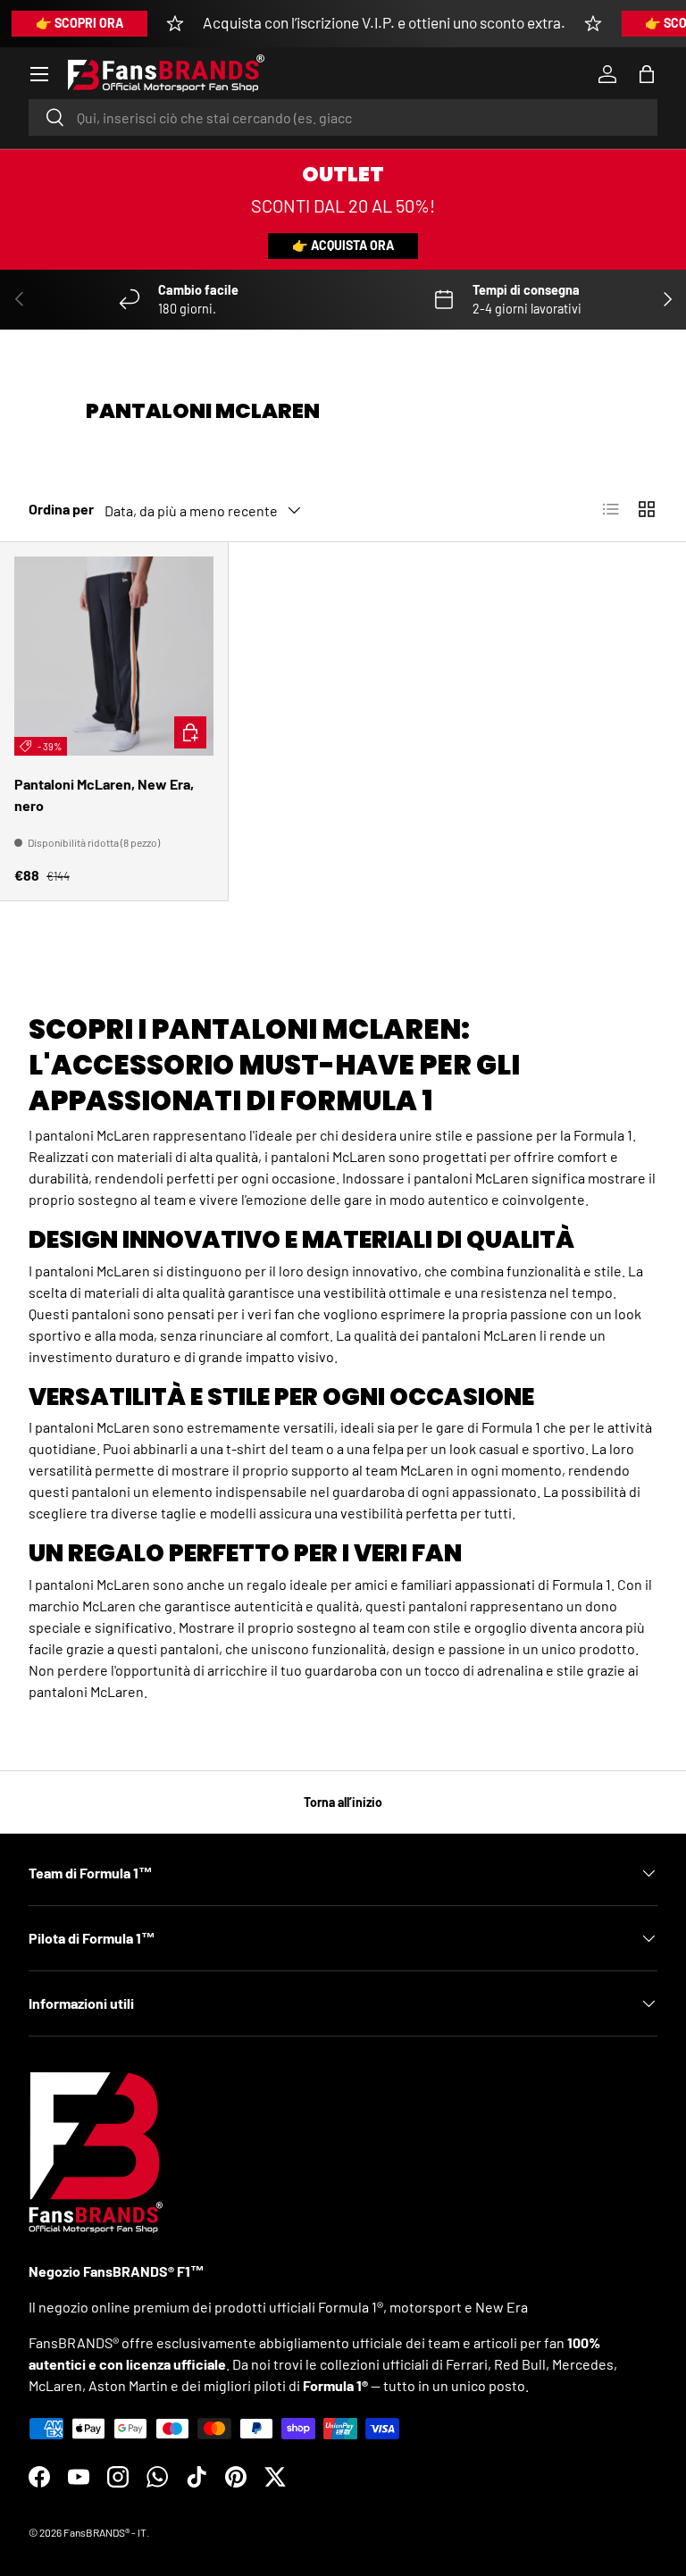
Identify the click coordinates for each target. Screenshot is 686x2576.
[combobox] (343, 117)
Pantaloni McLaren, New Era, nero (104, 795)
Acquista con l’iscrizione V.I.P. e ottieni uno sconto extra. (384, 22)
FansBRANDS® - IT (105, 2532)
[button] (647, 74)
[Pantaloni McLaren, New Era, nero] (114, 656)
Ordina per (61, 509)
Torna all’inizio (343, 1802)
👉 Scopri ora (79, 23)
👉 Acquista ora (343, 245)
